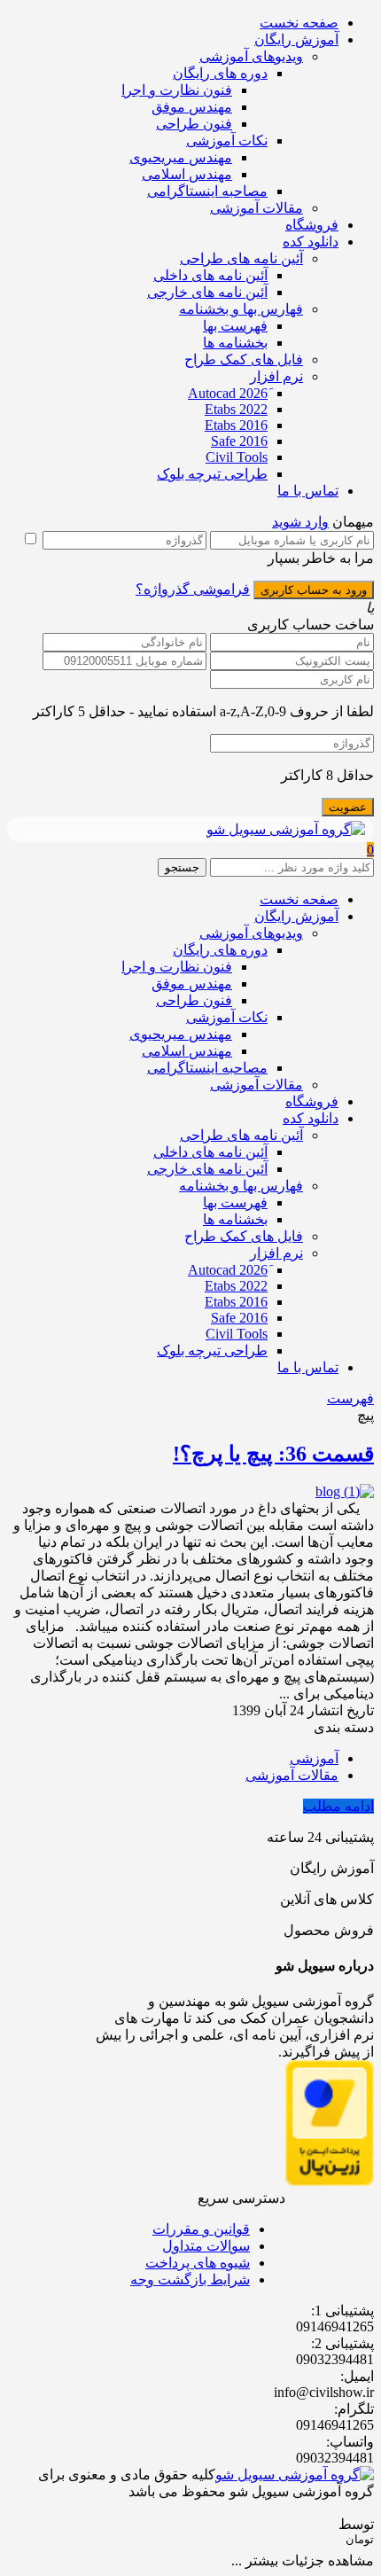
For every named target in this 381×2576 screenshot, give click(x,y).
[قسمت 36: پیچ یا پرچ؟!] (345, 1491)
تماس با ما (308, 491)
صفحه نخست (299, 23)
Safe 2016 (239, 441)
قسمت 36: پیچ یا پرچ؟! (273, 1454)
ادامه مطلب (338, 1806)
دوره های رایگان (220, 73)
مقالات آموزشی (257, 208)
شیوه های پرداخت (198, 2263)
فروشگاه (312, 225)
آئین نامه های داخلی (210, 275)
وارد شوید (300, 522)
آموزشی (314, 1758)
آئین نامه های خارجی (207, 292)
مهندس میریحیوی (181, 157)
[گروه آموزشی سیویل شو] (286, 829)
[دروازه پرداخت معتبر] (330, 2181)
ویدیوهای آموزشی (251, 56)
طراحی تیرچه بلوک (212, 474)
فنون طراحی (194, 124)
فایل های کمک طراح (244, 359)
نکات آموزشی (227, 141)
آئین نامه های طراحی (241, 258)
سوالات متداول (206, 2246)
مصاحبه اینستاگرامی (207, 191)
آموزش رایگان (296, 39)
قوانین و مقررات (201, 2229)
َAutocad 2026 (228, 393)
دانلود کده (311, 242)
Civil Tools (237, 457)
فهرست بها (235, 326)
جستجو (182, 867)
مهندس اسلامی (187, 174)
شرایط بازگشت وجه (190, 2279)
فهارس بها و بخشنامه (241, 309)
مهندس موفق (192, 107)
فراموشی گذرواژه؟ (193, 589)
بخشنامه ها (235, 343)
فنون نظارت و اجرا (177, 90)
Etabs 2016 (236, 425)
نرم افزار (276, 376)
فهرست (350, 1398)
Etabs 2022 (236, 409)
